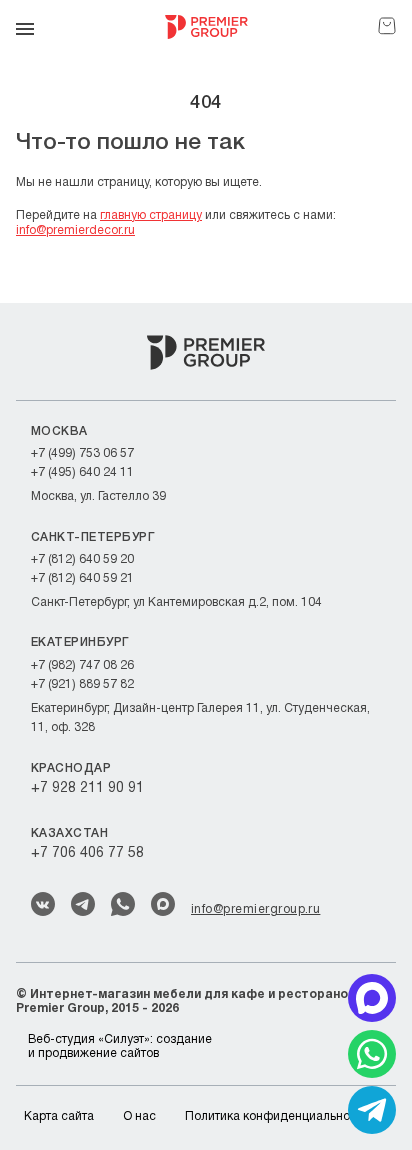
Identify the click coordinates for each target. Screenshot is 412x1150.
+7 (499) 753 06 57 (82, 453)
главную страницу (151, 215)
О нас (139, 1116)
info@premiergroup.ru (255, 909)
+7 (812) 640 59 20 (82, 559)
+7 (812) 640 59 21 (82, 578)
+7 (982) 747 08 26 (82, 665)
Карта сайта (59, 1116)
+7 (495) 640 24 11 (82, 472)
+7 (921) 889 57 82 (82, 684)
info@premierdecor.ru (75, 230)
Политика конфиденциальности (277, 1116)
